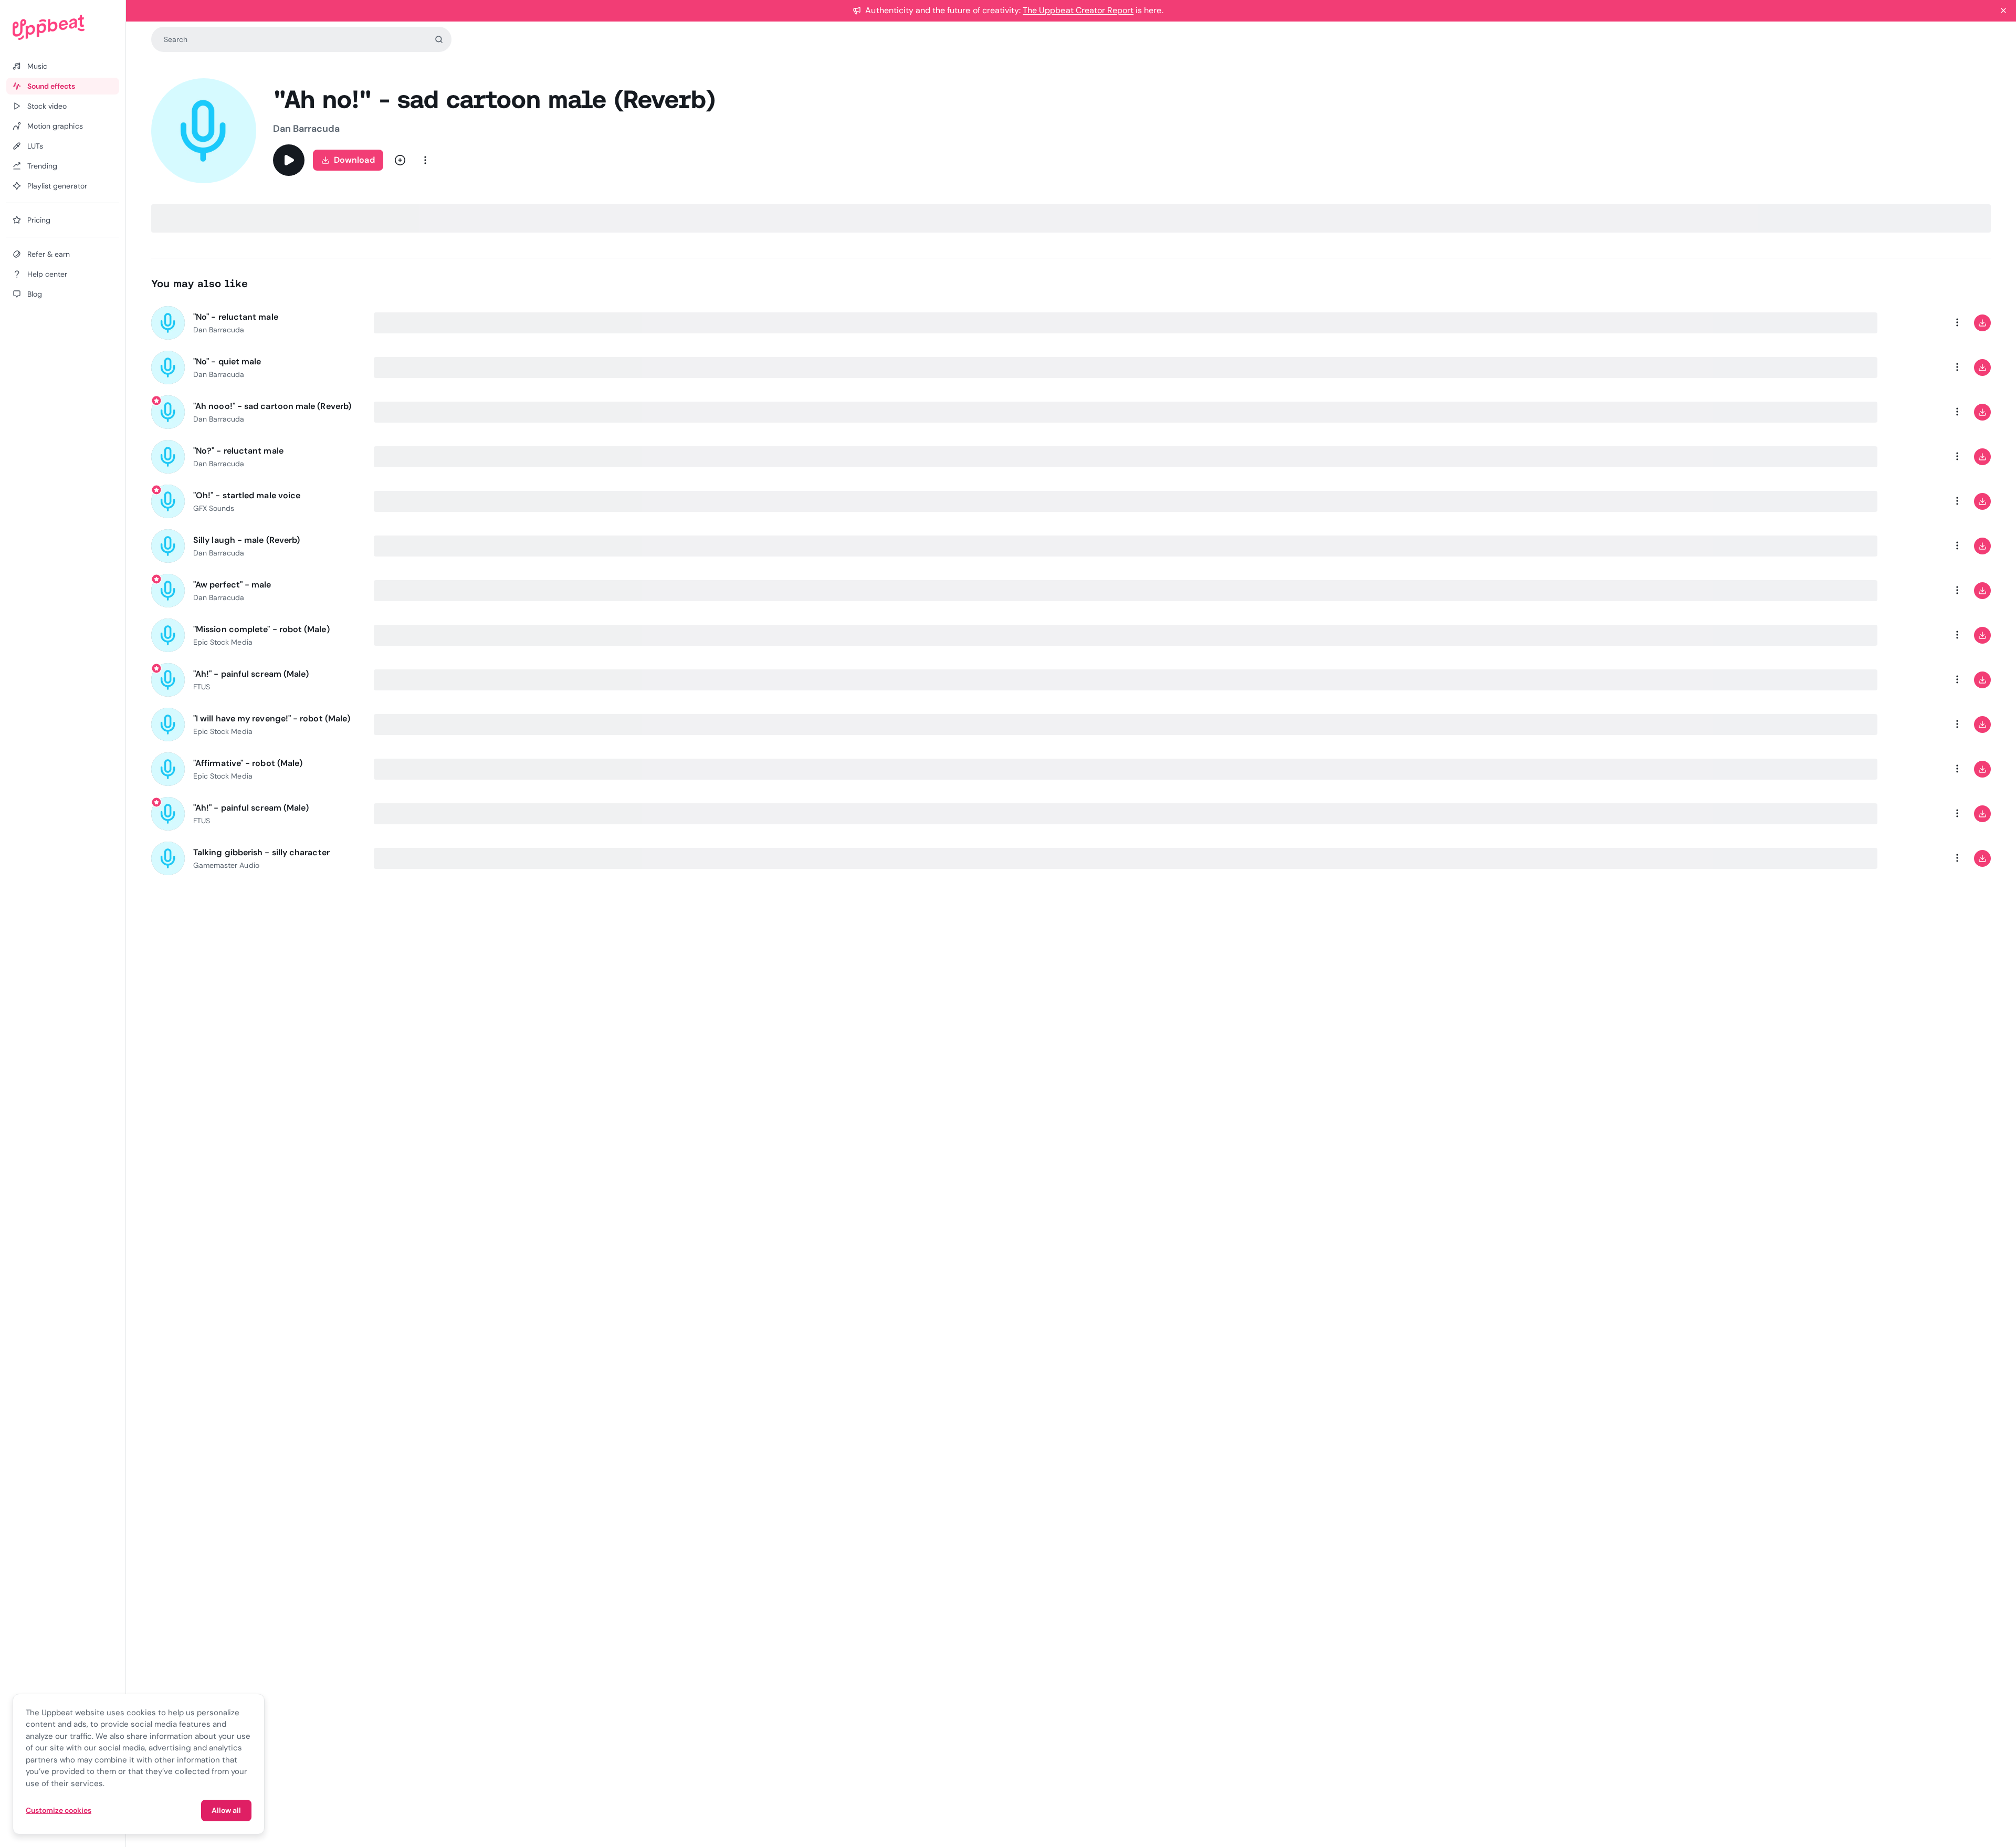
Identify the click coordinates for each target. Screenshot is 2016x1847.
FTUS (202, 687)
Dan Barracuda (306, 129)
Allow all (226, 1810)
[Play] (289, 160)
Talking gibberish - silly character (261, 852)
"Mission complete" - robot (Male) (261, 629)
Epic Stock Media (223, 642)
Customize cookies (59, 1810)
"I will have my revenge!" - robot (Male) (272, 718)
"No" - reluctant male (236, 317)
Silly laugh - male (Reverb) (246, 540)
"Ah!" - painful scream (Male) (251, 674)
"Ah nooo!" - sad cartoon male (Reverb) (272, 406)
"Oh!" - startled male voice (247, 495)
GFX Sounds (214, 508)
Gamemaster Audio (226, 865)
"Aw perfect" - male (232, 585)
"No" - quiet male (227, 361)
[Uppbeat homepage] (63, 27)
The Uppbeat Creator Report (1078, 10)
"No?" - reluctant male (238, 451)
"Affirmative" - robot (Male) (248, 763)
